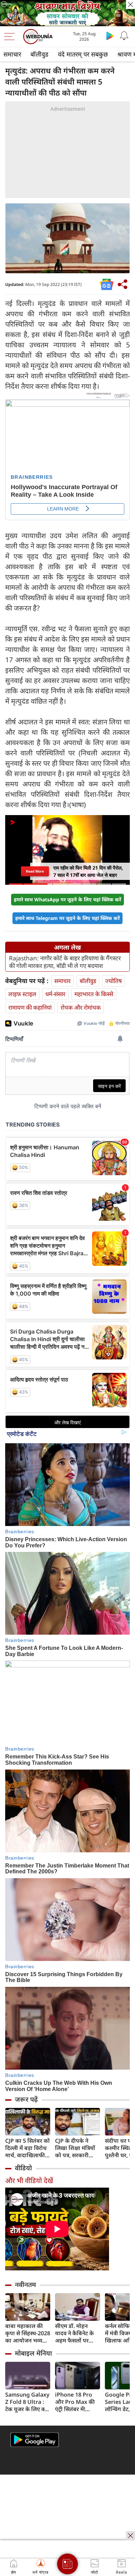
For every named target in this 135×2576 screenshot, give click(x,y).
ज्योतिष (114, 981)
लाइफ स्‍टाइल (22, 994)
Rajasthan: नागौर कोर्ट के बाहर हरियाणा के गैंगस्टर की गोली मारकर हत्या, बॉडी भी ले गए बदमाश (65, 962)
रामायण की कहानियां (30, 1007)
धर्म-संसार (55, 994)
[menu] (11, 37)
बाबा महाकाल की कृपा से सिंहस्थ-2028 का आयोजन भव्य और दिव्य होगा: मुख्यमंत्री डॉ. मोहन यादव (28, 2333)
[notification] (124, 36)
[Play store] (110, 36)
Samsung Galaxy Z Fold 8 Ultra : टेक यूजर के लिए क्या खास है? (27, 2402)
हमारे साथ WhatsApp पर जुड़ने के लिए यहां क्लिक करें (67, 899)
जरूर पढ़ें (26, 2099)
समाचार (12, 54)
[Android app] (35, 2440)
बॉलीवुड (39, 54)
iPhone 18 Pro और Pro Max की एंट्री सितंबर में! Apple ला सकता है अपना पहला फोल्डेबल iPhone (76, 2402)
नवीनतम (25, 2285)
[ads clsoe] (130, 2536)
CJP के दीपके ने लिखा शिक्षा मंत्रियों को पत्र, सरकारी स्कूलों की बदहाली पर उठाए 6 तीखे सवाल (75, 2148)
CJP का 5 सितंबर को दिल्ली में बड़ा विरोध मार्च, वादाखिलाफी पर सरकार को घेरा (28, 2148)
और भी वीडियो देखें (29, 2181)
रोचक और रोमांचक (81, 1007)
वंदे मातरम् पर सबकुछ (83, 54)
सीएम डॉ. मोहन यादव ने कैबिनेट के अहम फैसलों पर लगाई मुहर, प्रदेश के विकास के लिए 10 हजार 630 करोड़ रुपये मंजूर (76, 2333)
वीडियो (23, 2168)
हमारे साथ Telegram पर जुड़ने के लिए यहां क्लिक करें (67, 918)
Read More (35, 871)
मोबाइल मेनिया (33, 2353)
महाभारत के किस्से (94, 994)
